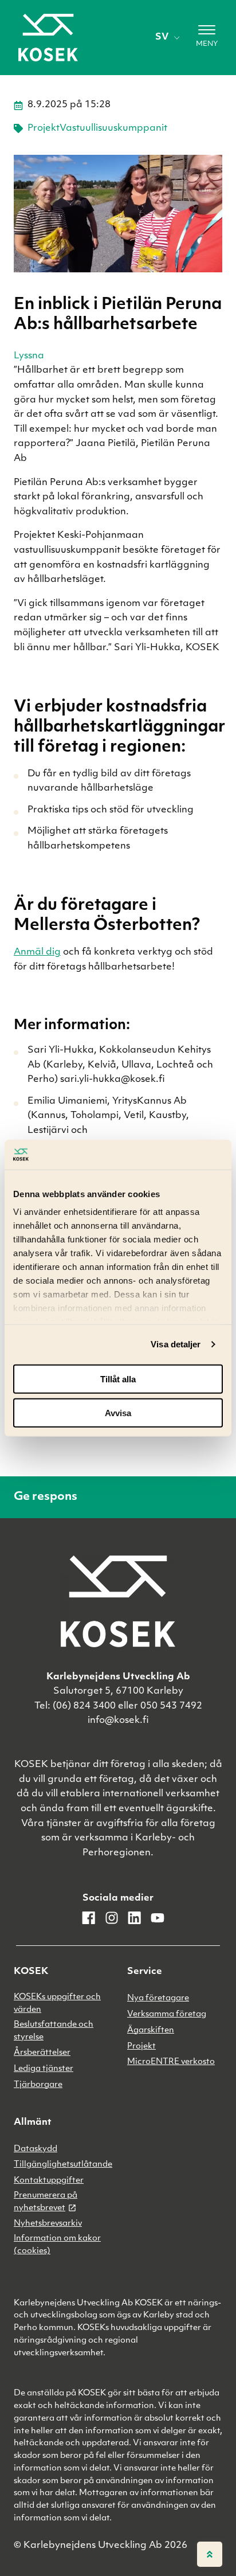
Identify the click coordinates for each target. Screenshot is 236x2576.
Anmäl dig (37, 952)
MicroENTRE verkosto (171, 2062)
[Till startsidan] (48, 38)
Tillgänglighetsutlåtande (63, 2165)
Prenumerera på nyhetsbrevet (46, 2202)
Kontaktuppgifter (49, 2181)
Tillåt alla (118, 1379)
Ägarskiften (151, 2030)
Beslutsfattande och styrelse (54, 2031)
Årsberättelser (42, 2053)
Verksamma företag (167, 2014)
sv (162, 37)
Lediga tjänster (44, 2069)
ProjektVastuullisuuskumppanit (97, 128)
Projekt (141, 2047)
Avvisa (118, 1412)
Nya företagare (158, 1998)
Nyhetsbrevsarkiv (48, 2224)
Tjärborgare (38, 2085)
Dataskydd (36, 2149)
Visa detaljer (176, 1344)
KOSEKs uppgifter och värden (57, 2004)
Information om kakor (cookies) (57, 2245)
